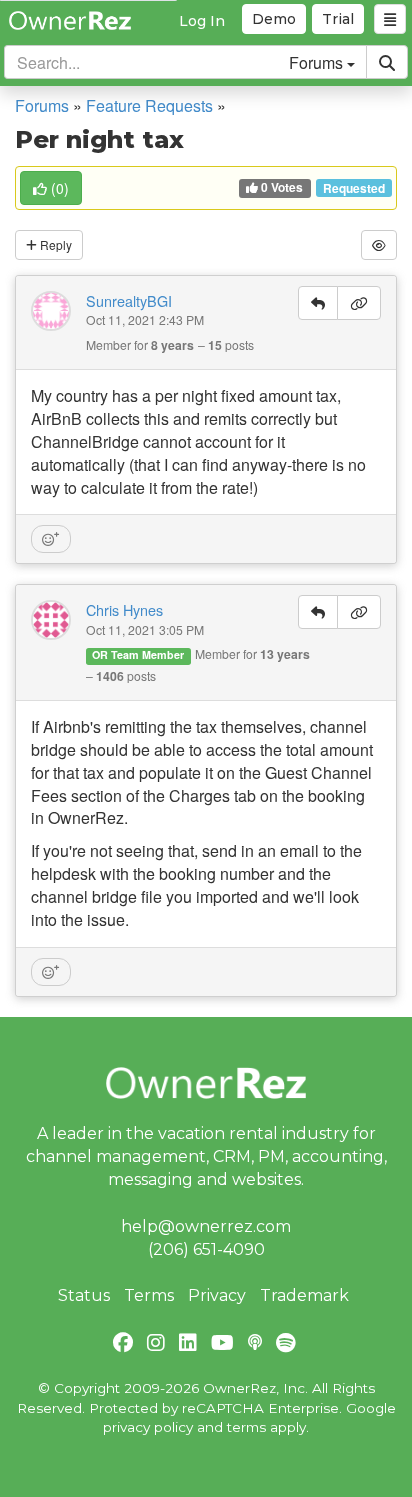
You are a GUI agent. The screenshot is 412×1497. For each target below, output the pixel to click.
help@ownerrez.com (206, 1226)
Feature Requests (149, 105)
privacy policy (148, 1427)
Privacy (217, 1295)
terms (246, 1427)
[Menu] (390, 19)
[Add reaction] (51, 539)
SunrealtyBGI (129, 301)
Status (84, 1295)
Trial (338, 19)
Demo (274, 19)
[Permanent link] (359, 303)
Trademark (304, 1295)
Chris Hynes (124, 610)
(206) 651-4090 (206, 1249)
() (60, 188)
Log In (202, 21)
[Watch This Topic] (379, 244)
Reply (54, 244)
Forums (42, 105)
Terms (149, 1295)
